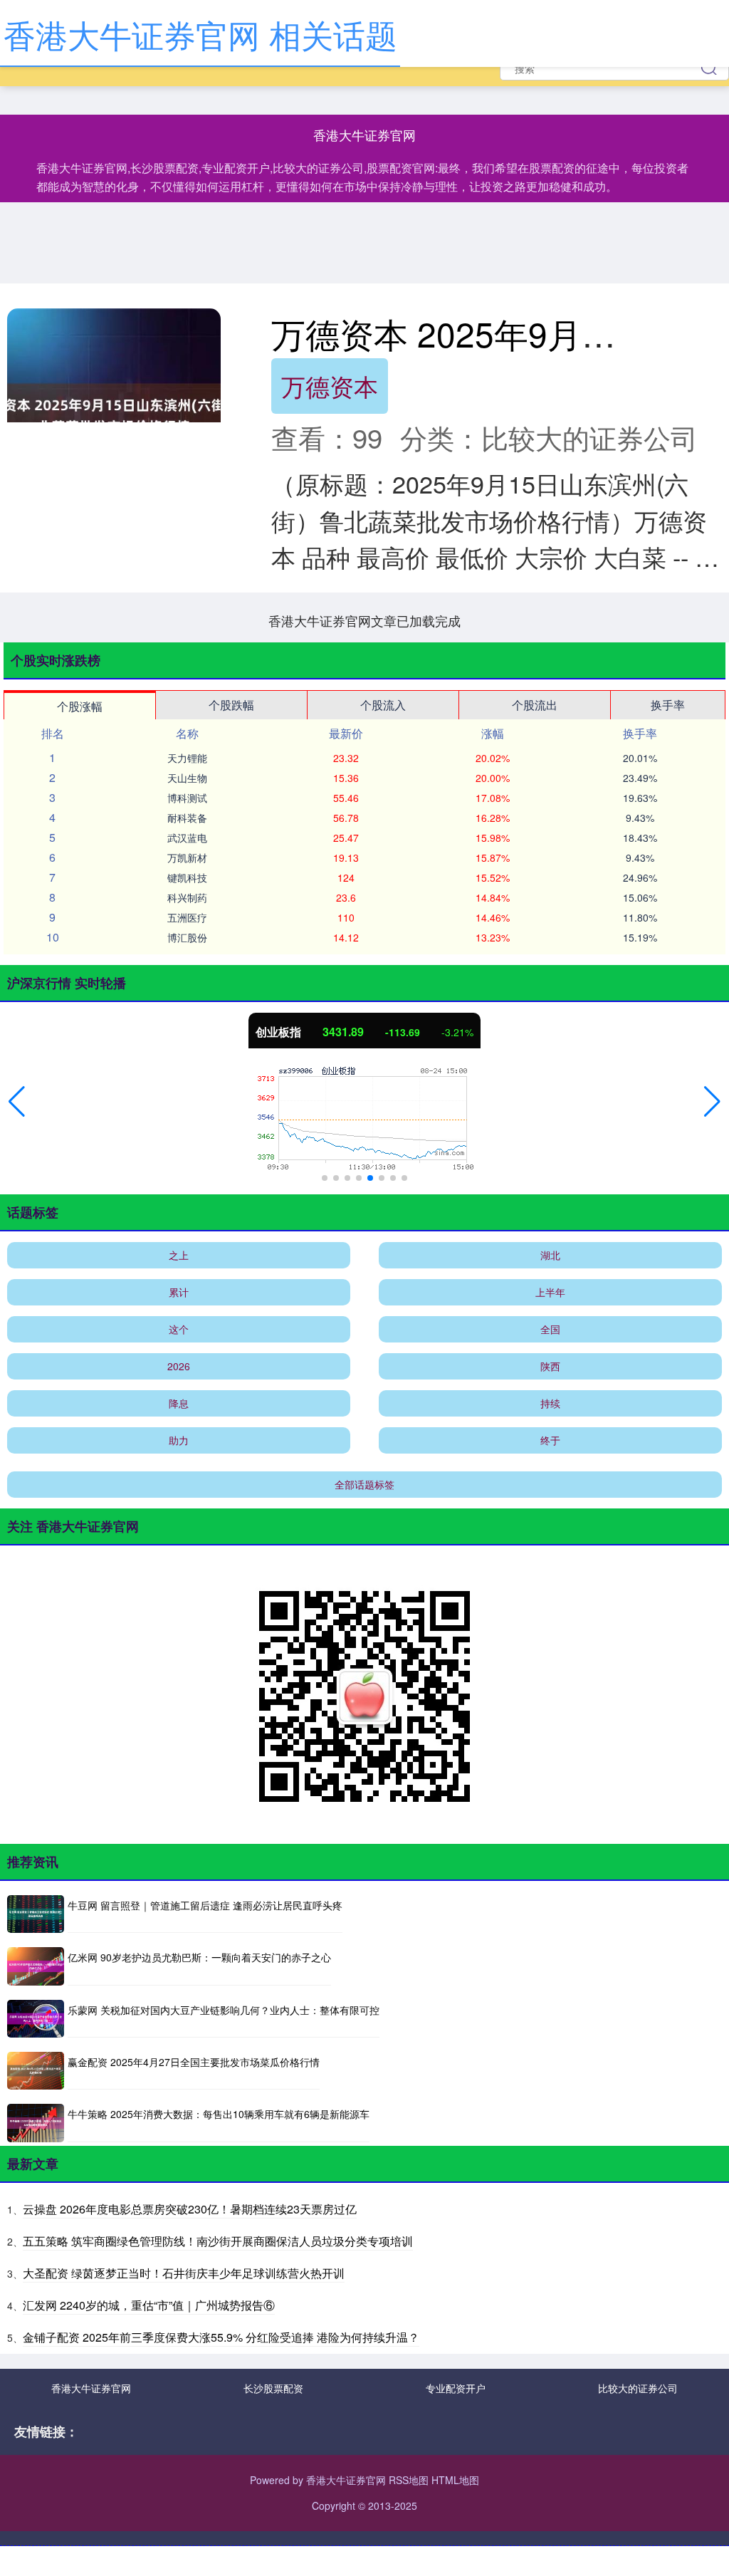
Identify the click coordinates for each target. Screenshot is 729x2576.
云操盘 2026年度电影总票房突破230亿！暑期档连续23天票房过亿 (190, 2209)
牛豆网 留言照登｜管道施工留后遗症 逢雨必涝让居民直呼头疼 (205, 1905)
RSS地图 (409, 2480)
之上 (179, 1255)
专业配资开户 (456, 2388)
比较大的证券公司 (638, 2388)
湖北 (550, 1255)
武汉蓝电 (187, 838)
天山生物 (187, 778)
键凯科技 (187, 877)
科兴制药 (187, 897)
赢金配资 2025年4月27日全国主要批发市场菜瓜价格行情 (194, 2062)
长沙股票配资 (273, 2388)
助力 (179, 1440)
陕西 (550, 1366)
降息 (179, 1403)
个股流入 (383, 705)
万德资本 (330, 386)
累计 (179, 1292)
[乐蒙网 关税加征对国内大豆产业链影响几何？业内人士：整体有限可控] (36, 2019)
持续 (550, 1403)
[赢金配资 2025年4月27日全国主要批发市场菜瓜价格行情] (36, 2071)
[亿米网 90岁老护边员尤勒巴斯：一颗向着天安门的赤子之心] (36, 1966)
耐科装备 (187, 818)
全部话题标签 (364, 1484)
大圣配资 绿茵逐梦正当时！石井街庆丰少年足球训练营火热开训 (184, 2273)
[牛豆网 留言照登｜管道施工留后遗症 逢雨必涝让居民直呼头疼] (36, 1914)
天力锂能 (187, 758)
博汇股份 (187, 937)
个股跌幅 (231, 705)
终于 (550, 1440)
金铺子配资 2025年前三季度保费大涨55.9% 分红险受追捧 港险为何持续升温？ (221, 2337)
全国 (550, 1329)
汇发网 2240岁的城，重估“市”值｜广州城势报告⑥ (149, 2305)
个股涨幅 (80, 706)
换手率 (668, 705)
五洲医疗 (187, 917)
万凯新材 (187, 857)
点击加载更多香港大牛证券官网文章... (365, 620)
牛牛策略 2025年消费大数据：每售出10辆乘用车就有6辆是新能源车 (219, 2114)
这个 (179, 1329)
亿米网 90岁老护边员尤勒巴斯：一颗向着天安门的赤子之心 (199, 1957)
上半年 (550, 1292)
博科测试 (187, 798)
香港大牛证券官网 (91, 2388)
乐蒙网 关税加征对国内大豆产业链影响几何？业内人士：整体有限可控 (224, 2010)
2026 (179, 1366)
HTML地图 (455, 2480)
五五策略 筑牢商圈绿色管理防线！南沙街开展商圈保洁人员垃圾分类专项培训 (218, 2241)
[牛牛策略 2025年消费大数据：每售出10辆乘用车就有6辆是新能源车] (36, 2123)
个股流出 (535, 705)
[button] (17, 1102)
